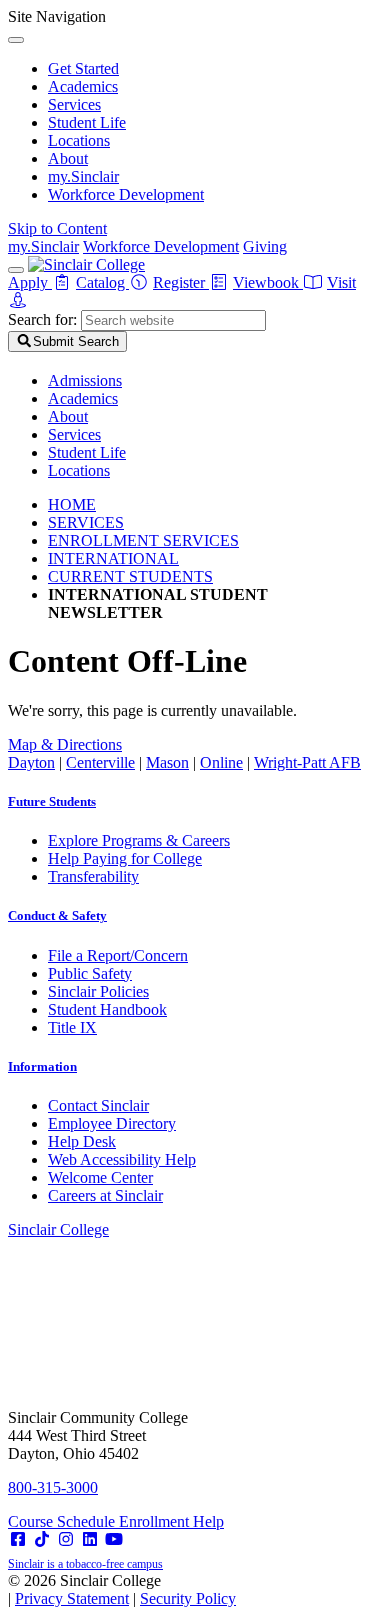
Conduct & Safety (57, 915)
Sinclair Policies (98, 991)
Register (181, 282)
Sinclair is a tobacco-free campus (85, 1564)
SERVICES (86, 522)
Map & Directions (65, 744)
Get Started (83, 68)
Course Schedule (63, 1521)
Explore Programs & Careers (139, 840)
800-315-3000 (53, 1487)
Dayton (31, 762)
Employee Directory (112, 1123)
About (68, 158)
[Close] (16, 40)
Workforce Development (126, 194)
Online (221, 762)
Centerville (100, 762)
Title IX (72, 1027)
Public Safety (90, 973)
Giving (265, 246)
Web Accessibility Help (122, 1159)
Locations (79, 140)
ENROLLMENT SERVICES (143, 540)
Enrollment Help (171, 1521)
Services (74, 104)
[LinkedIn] (90, 1539)
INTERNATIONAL (113, 558)
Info (42, 1066)
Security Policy (188, 1598)
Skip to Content (57, 228)
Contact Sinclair (98, 1105)
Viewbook (268, 282)
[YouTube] (114, 1539)
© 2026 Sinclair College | (122, 1589)
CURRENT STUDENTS (130, 576)
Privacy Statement (72, 1598)
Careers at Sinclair (105, 1195)
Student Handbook (107, 1009)
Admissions (85, 380)
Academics (83, 86)
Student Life (87, 122)
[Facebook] (18, 1539)
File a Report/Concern (118, 955)
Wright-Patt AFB (307, 762)
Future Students (52, 801)
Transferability (93, 876)
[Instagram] (66, 1539)
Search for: (42, 319)
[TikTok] (42, 1539)
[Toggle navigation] (16, 270)
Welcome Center (100, 1177)
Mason (167, 762)
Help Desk (82, 1141)
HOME (72, 504)
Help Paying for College (125, 858)
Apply (30, 282)
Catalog (102, 282)
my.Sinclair (83, 176)
